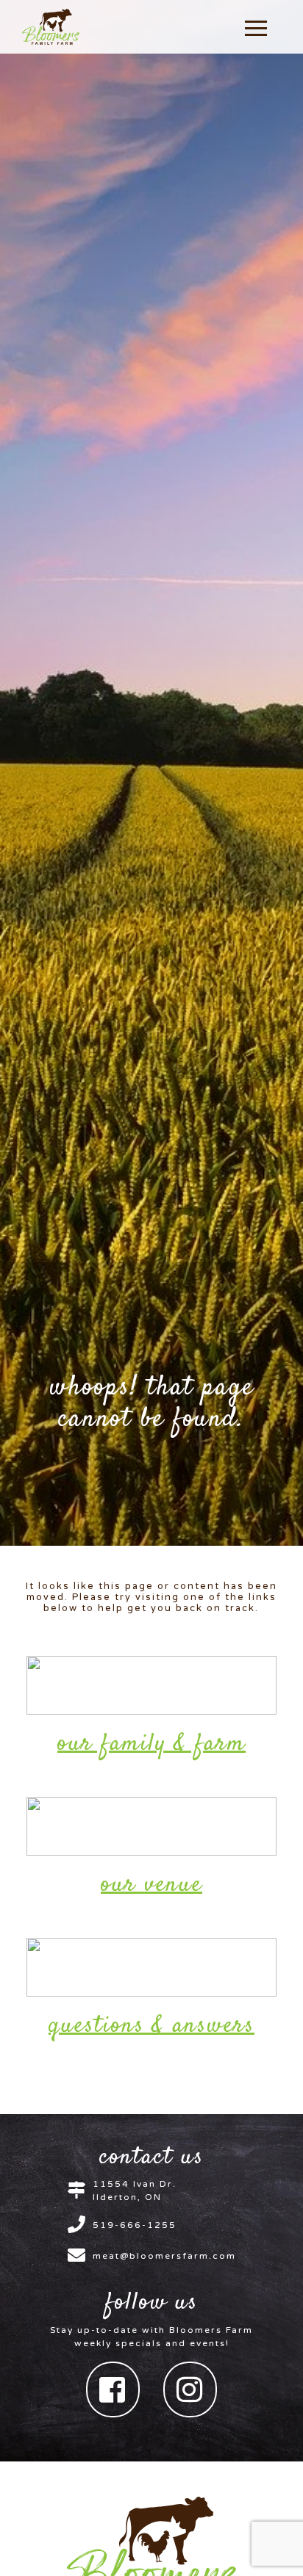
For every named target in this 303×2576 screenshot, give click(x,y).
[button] (256, 27)
